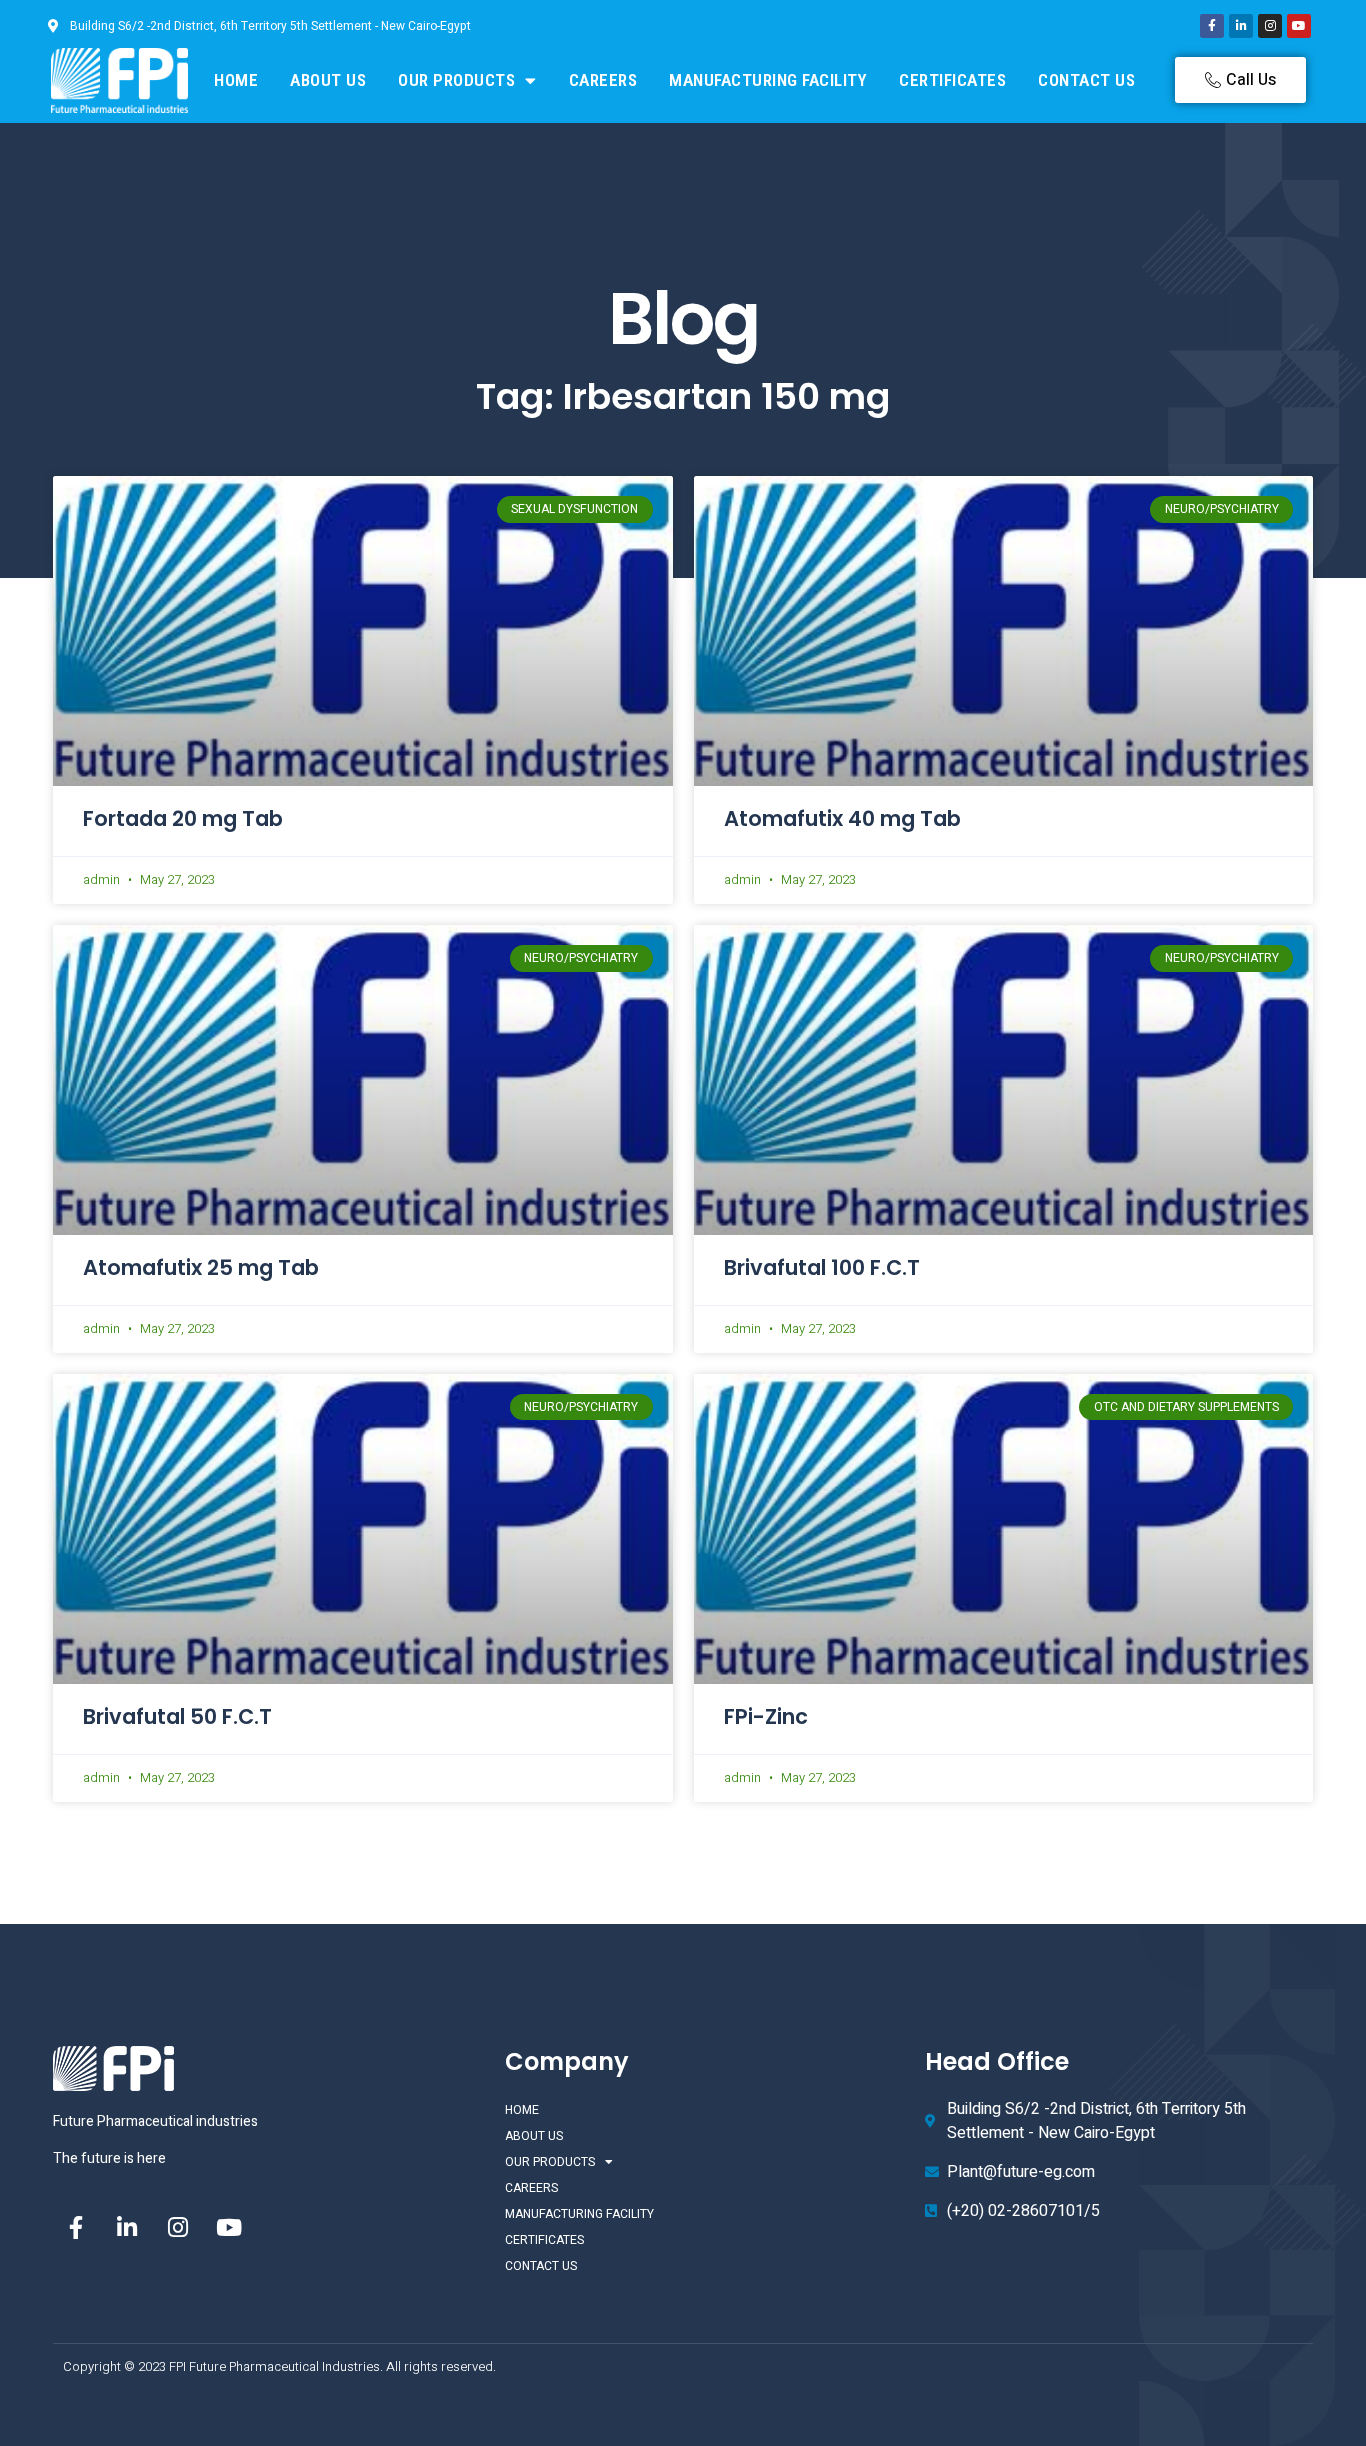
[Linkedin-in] (1241, 26)
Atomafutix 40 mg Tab (842, 818)
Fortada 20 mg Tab (183, 818)
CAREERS (603, 80)
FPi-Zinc (766, 1716)
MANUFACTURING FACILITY (768, 80)
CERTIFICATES (952, 80)
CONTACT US (1086, 80)
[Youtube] (1299, 26)
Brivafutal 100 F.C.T (822, 1267)
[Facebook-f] (1212, 26)
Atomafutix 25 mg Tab (201, 1267)
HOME (236, 80)
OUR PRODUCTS (456, 80)
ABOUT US (328, 80)
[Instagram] (1270, 26)
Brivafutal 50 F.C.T (177, 1716)
